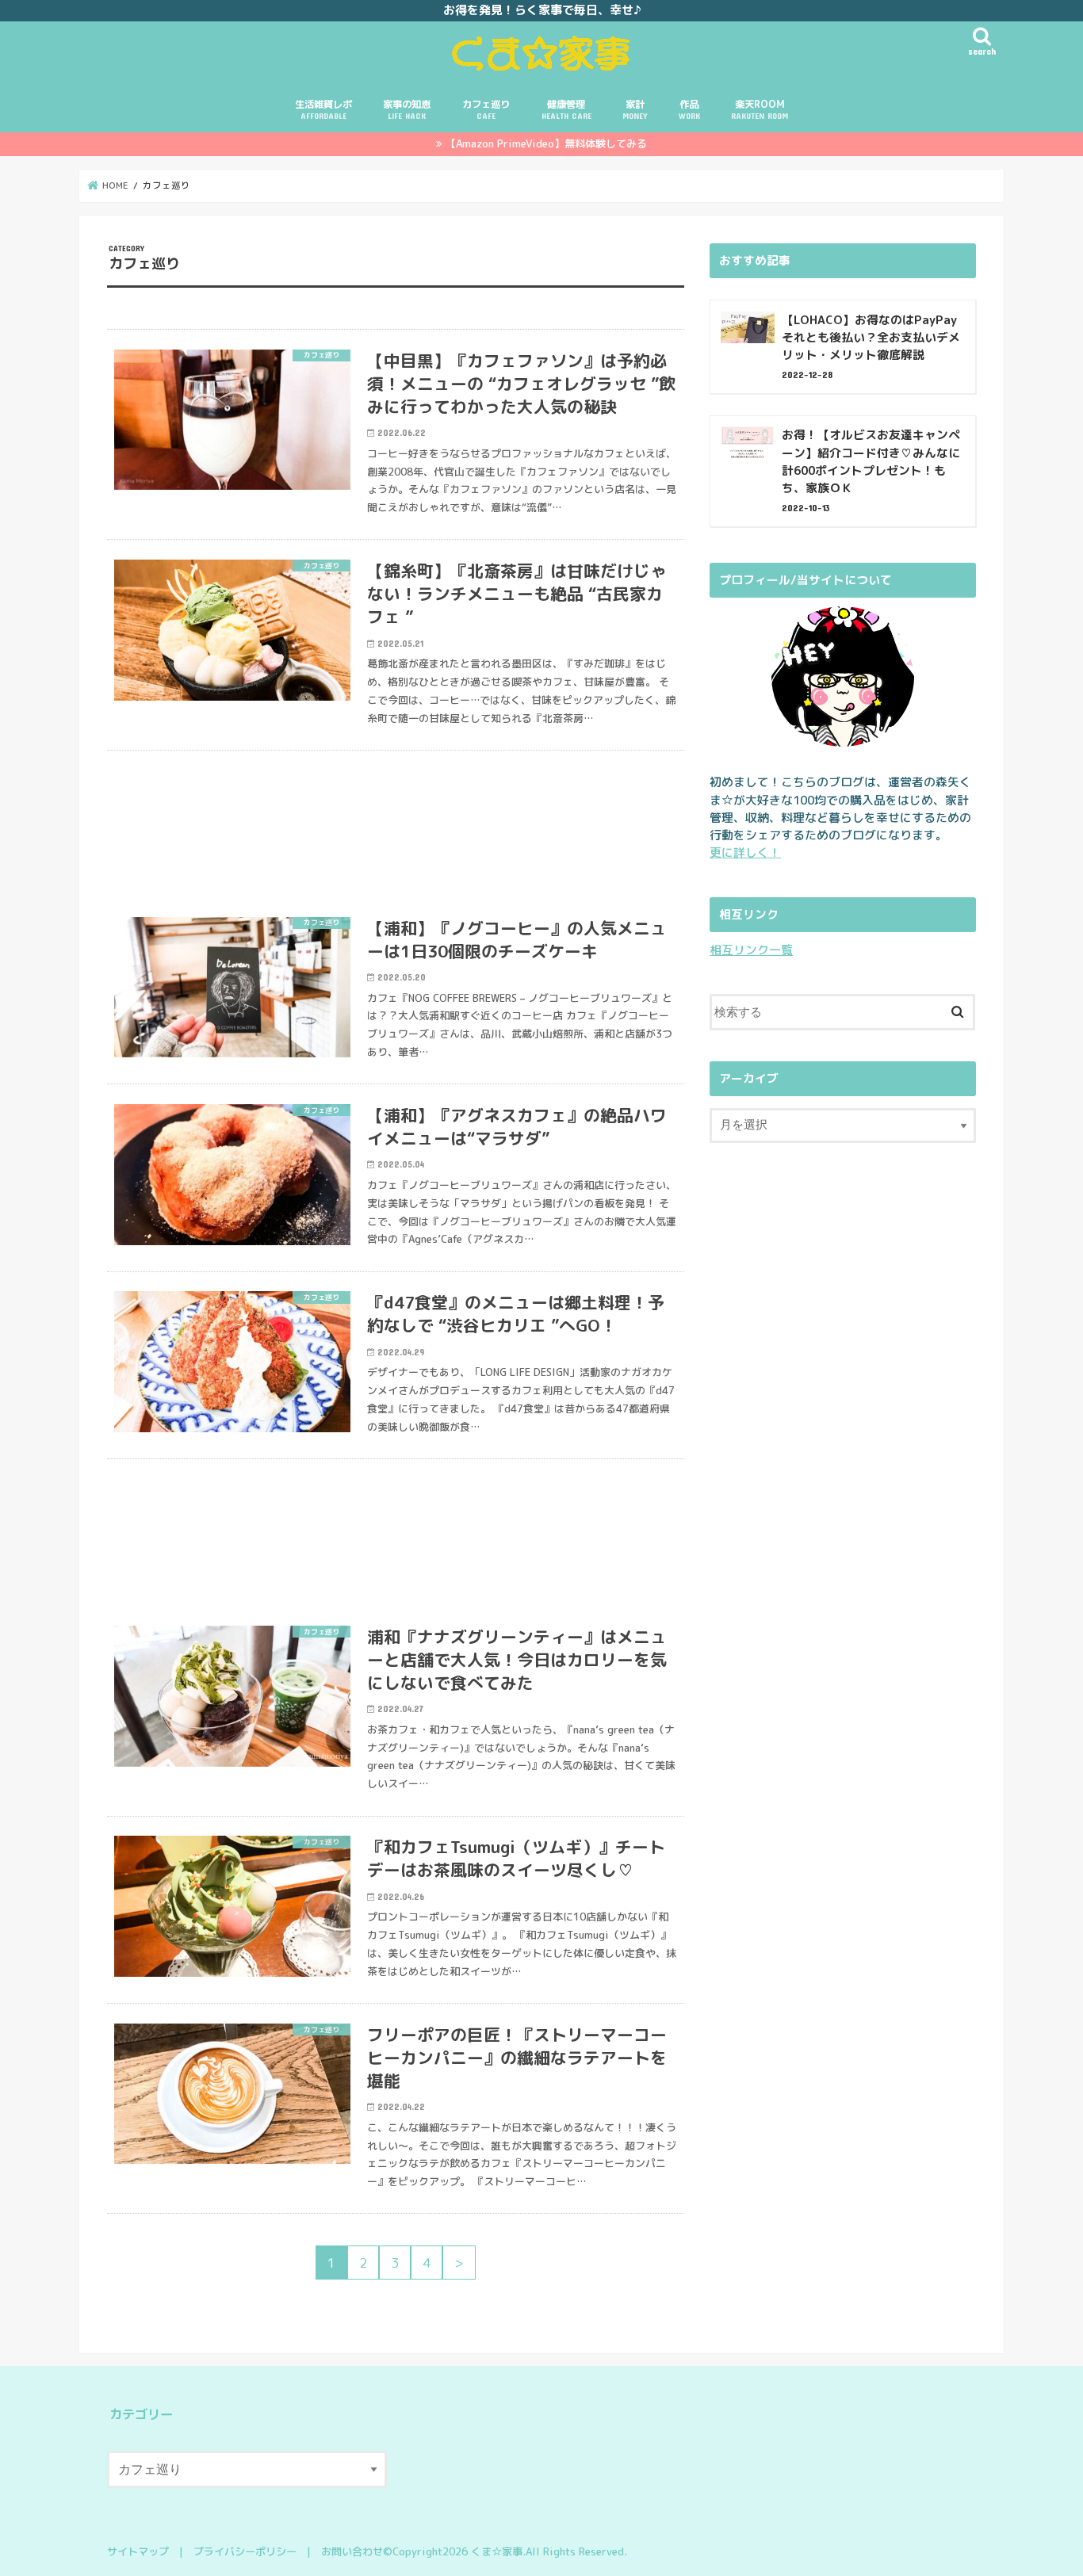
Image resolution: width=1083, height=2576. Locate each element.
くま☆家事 (497, 2551)
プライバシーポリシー (245, 2551)
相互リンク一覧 (751, 950)
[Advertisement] (396, 824)
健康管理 (566, 109)
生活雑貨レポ (323, 109)
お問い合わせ (352, 2551)
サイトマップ (138, 2551)
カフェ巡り (486, 109)
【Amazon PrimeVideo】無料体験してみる (546, 143)
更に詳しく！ (745, 852)
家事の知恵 (407, 109)
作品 (689, 109)
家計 (635, 109)
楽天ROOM (760, 109)
